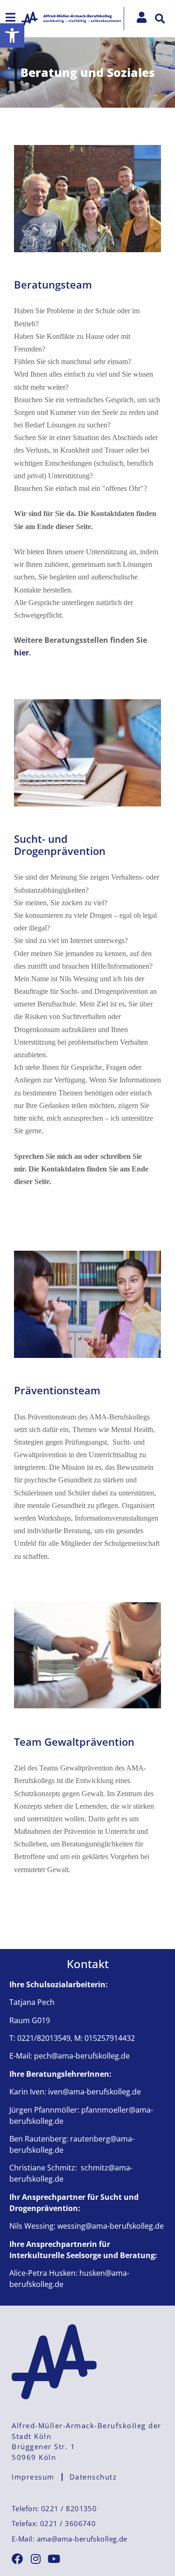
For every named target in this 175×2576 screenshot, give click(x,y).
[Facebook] (17, 2559)
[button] (12, 35)
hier (21, 653)
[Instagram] (35, 2559)
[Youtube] (54, 2559)
